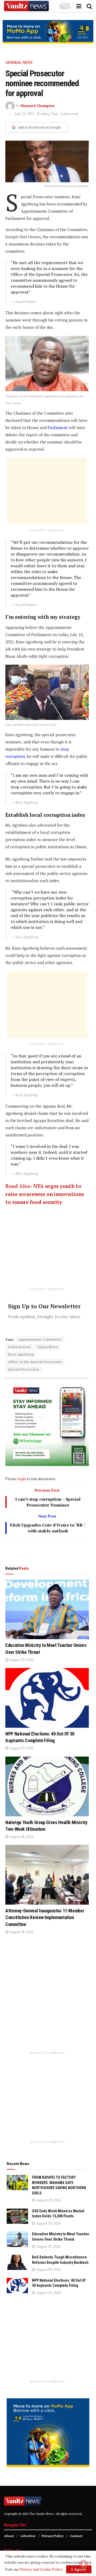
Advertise (28, 2536)
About (9, 2536)
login (22, 1479)
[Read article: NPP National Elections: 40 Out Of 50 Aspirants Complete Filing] (47, 1698)
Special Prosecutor (24, 1369)
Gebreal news (19, 1347)
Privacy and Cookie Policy (41, 2569)
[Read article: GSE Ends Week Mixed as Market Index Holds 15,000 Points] (17, 2216)
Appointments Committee (40, 1339)
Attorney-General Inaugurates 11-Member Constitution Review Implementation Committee (45, 1917)
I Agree (79, 2569)
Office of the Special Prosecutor (35, 1362)
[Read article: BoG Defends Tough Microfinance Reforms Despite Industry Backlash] (17, 2262)
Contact (76, 2536)
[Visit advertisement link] (48, 32)
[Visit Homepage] (26, 6)
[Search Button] (89, 6)
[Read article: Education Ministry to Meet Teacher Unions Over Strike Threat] (47, 1610)
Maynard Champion (37, 106)
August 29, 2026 (21, 1660)
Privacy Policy (53, 2536)
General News (19, 62)
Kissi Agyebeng (21, 1354)
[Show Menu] (79, 6)
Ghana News (47, 1347)
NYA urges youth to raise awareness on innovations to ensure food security (45, 1194)
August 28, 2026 (21, 1837)
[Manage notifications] (83, 2564)
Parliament (58, 427)
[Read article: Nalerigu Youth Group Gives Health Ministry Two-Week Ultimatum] (47, 1786)
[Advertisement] (47, 491)
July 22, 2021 (25, 114)
